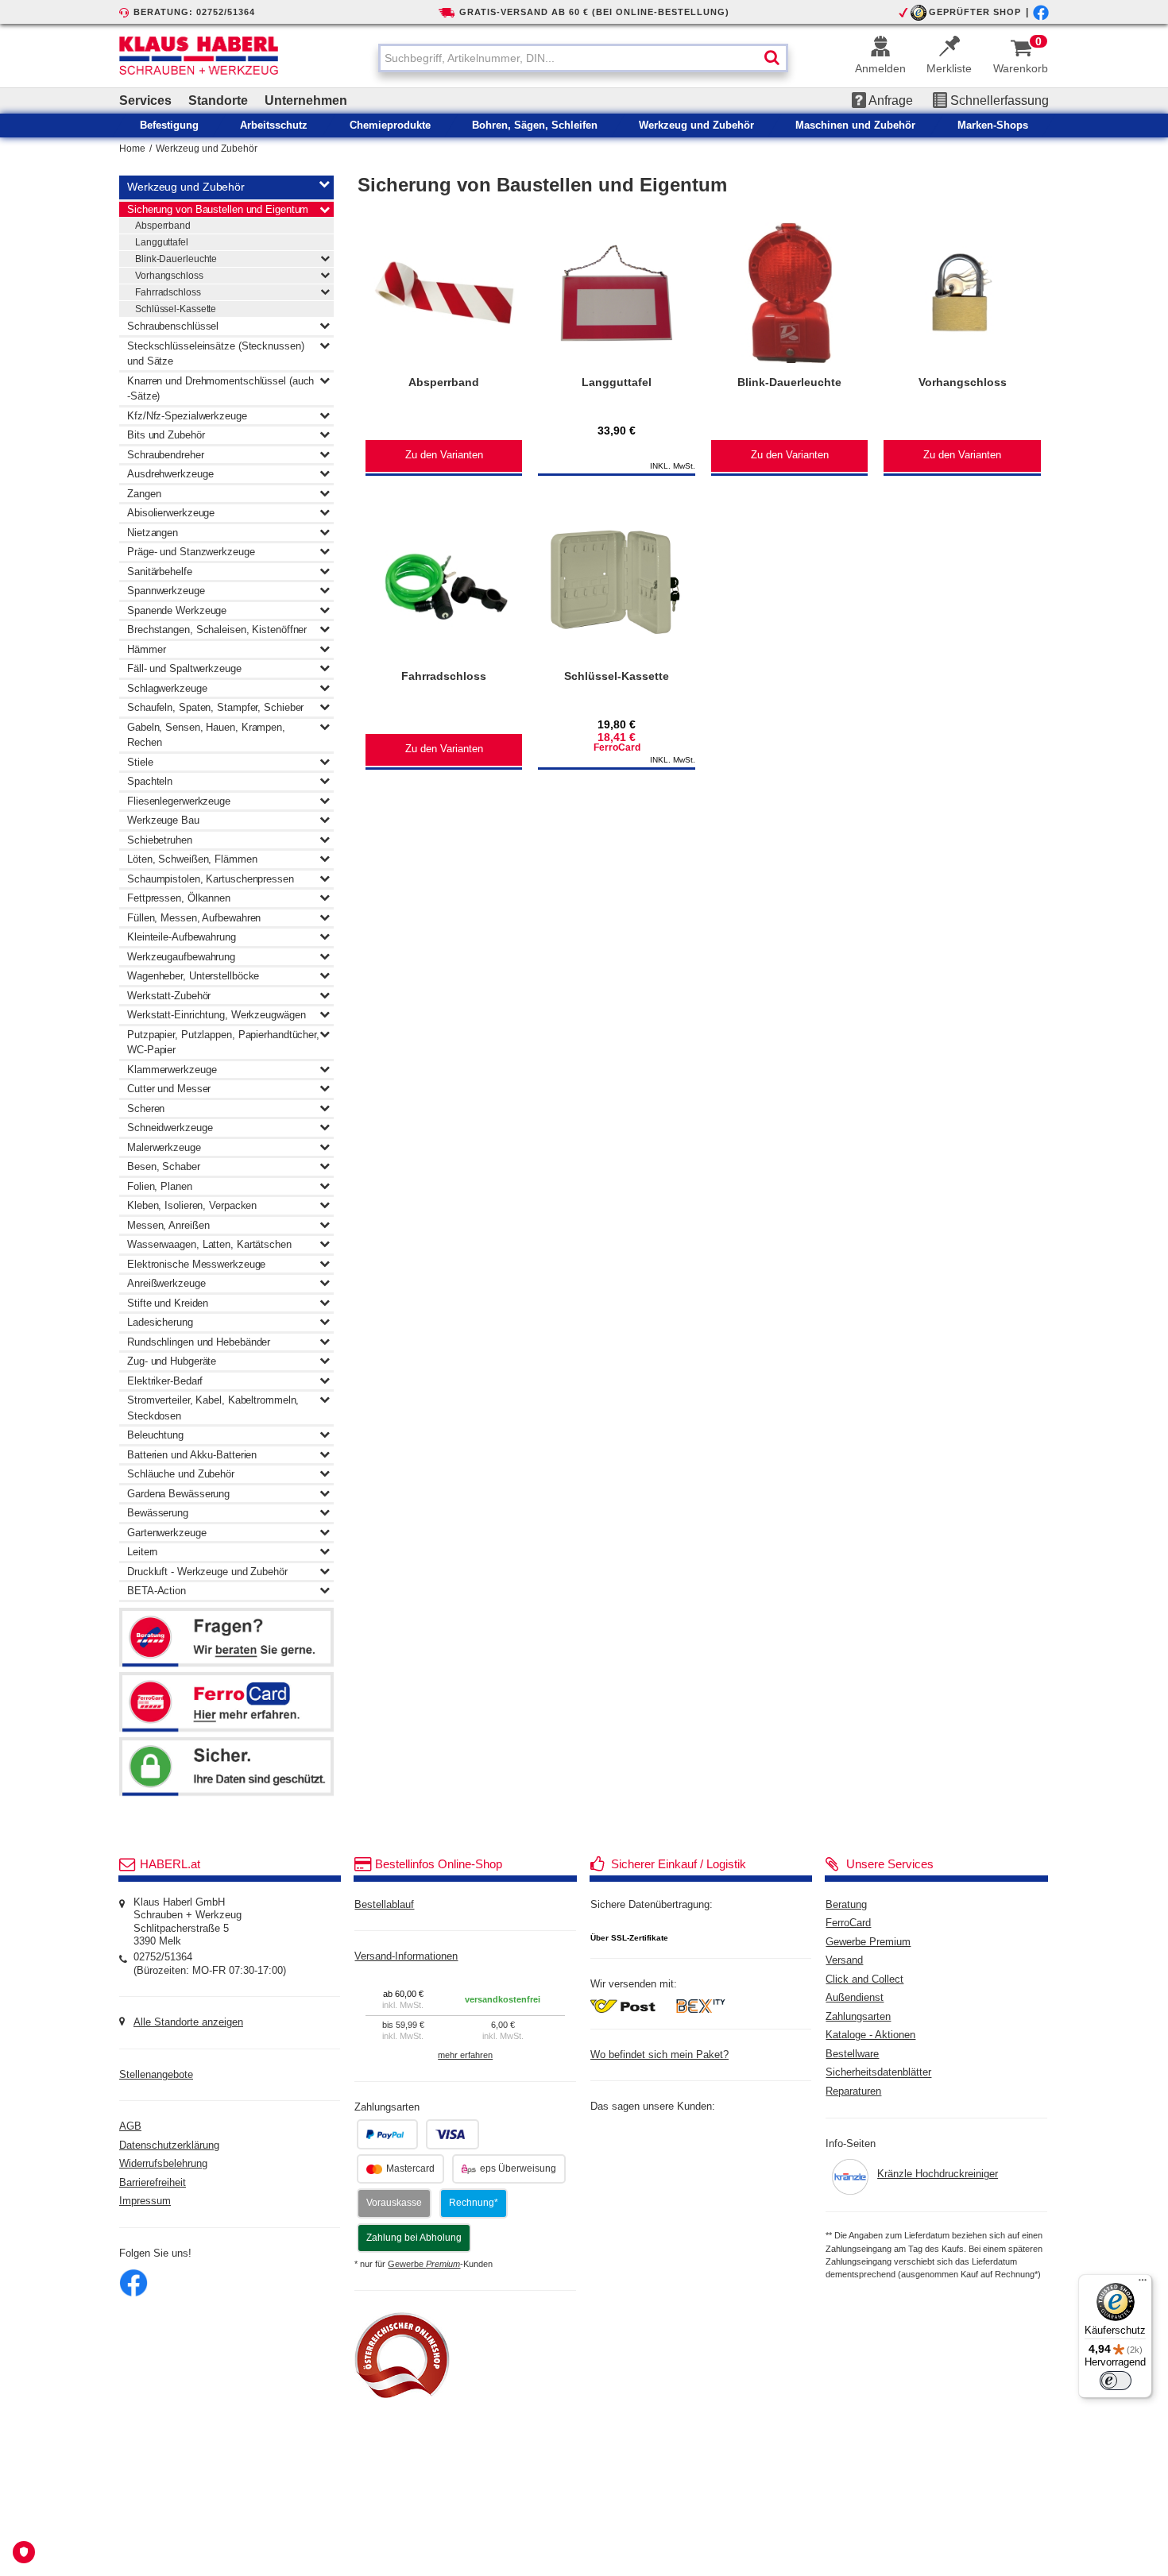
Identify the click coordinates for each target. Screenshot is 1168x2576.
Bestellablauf (384, 1905)
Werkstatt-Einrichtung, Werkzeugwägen (216, 1015)
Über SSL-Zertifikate (629, 1938)
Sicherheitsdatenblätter (878, 2073)
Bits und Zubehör (166, 435)
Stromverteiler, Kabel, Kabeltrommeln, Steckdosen (213, 1408)
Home (132, 149)
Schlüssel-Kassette (176, 309)
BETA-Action (157, 1591)
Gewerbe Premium (868, 1942)
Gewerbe (424, 2264)
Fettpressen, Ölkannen (179, 898)
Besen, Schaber (164, 1166)
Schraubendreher (166, 455)
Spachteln (150, 781)
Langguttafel (162, 242)
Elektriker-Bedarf (165, 1381)
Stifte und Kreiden (168, 1303)
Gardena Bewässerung (178, 1494)
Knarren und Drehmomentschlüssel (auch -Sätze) (220, 389)
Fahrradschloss (168, 292)
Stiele (140, 762)
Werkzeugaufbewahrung (181, 957)
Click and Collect (864, 1979)
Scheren (146, 1108)
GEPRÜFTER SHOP (975, 12)
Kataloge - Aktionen (870, 2035)
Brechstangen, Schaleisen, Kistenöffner (217, 630)
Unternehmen (306, 100)
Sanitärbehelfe (160, 572)
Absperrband (163, 226)
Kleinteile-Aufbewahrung (182, 937)
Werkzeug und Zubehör (207, 149)
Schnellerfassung (998, 100)
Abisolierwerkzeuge (171, 513)
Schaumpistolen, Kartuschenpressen (211, 879)
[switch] (1116, 2381)
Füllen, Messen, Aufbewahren (194, 918)
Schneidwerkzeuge (170, 1128)
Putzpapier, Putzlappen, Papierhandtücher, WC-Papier (223, 1043)
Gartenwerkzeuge (167, 1533)
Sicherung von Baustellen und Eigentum (218, 209)
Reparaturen (853, 2091)
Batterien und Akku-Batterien (192, 1455)
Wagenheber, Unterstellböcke (193, 976)
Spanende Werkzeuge (177, 610)
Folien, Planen (160, 1186)
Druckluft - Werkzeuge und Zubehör (207, 1572)
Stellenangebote (156, 2075)
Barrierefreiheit (153, 2183)
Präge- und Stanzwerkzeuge (191, 552)
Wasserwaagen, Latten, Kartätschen (209, 1244)
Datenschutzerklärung (169, 2145)
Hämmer (146, 649)
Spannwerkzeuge (166, 591)
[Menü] (1143, 2284)
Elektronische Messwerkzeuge (196, 1264)
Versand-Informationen (406, 1956)
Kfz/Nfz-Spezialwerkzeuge (187, 416)
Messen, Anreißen (168, 1225)
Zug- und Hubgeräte (172, 1361)
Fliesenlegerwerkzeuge (179, 801)
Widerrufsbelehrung (163, 2164)
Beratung (846, 1905)
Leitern (142, 1552)
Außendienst (855, 1998)
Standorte (218, 100)
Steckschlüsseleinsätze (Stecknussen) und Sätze (215, 354)
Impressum (145, 2201)
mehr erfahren (465, 2055)
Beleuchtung (155, 1435)
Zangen (144, 494)
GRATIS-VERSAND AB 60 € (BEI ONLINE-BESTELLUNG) (594, 12)
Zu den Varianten (444, 455)
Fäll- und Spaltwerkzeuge (184, 668)
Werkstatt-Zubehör (169, 996)
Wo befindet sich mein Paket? (659, 2055)
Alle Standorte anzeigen (188, 2022)
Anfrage (890, 100)
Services (145, 100)
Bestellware (852, 2054)
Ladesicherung (160, 1322)
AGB (130, 2126)
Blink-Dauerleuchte (176, 259)
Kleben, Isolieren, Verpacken (192, 1205)
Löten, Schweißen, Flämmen (192, 859)
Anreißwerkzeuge (166, 1283)
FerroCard (848, 1923)
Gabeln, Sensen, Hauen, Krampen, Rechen (206, 735)
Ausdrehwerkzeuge (170, 474)
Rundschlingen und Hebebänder (199, 1342)
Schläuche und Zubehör (181, 1474)
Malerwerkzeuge (164, 1147)
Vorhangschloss (169, 276)
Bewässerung (158, 1513)
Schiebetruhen (160, 840)
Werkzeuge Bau (163, 820)
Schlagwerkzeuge (167, 688)
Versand (844, 1960)
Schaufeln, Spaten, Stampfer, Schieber (215, 707)
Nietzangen (153, 533)
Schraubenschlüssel (173, 326)
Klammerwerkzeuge (172, 1070)
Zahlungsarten (858, 2017)
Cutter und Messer (169, 1089)
